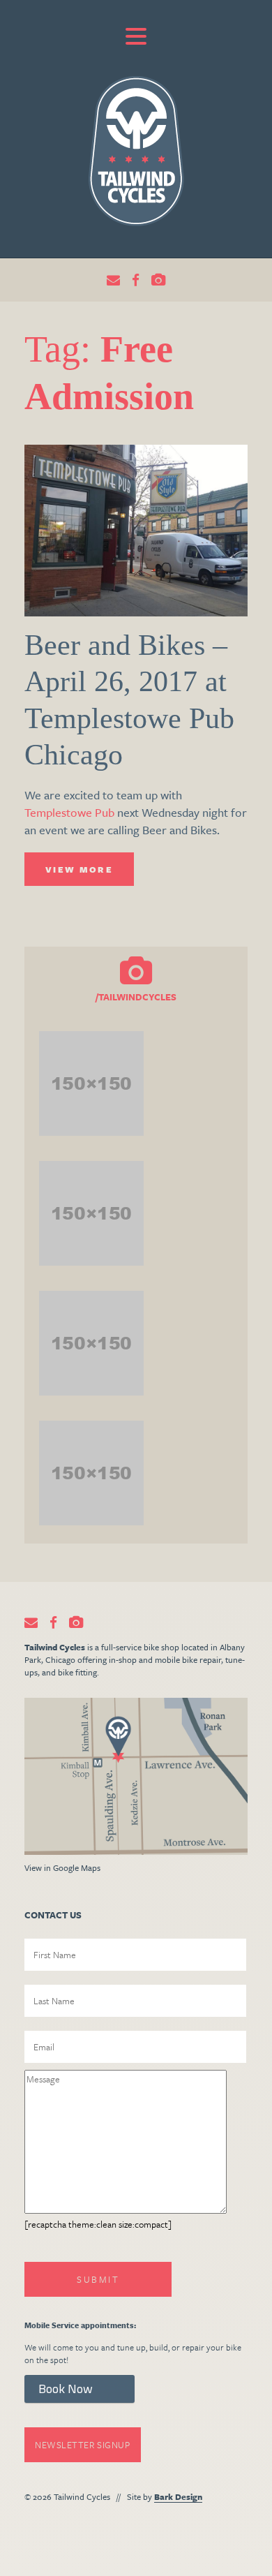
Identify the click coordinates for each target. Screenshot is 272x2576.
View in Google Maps (62, 1867)
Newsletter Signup (83, 2445)
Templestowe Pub (69, 812)
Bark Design (178, 2496)
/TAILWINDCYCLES (136, 997)
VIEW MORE (79, 869)
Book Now (66, 2389)
